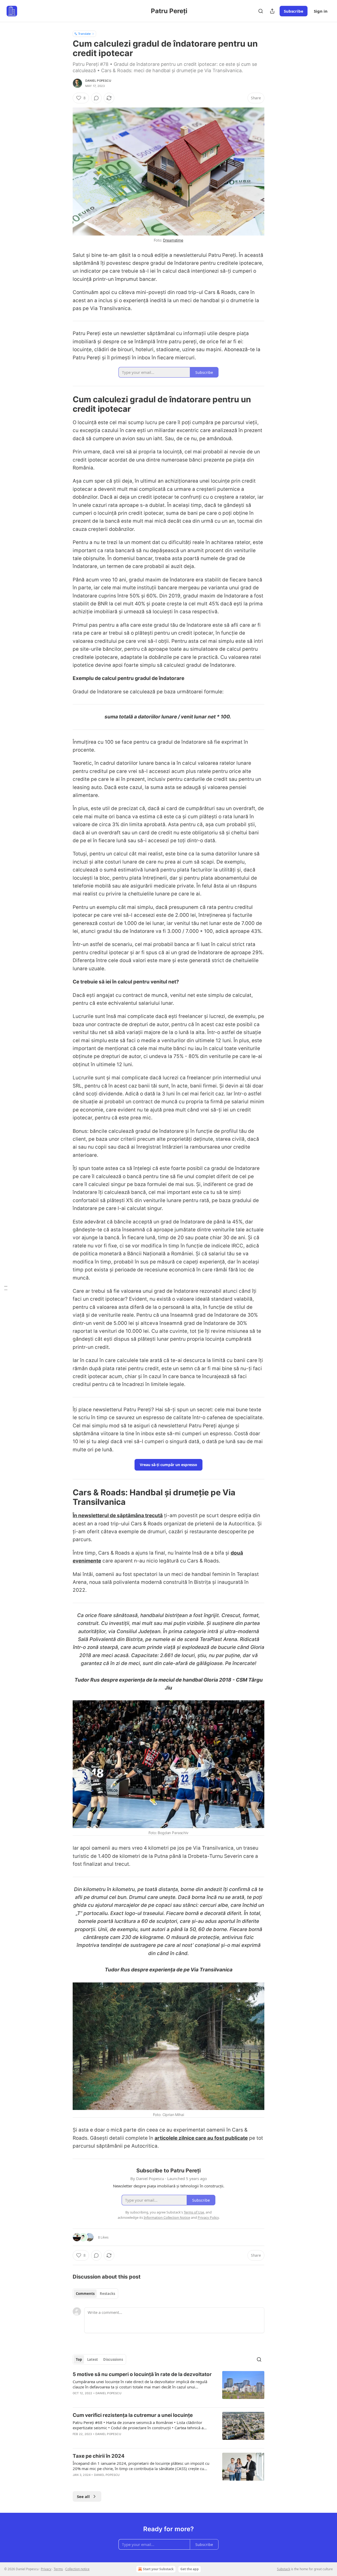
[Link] (65, 404)
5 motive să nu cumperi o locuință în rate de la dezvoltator (142, 2374)
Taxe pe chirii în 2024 (99, 2456)
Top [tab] (79, 2359)
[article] (168, 2387)
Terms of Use (194, 2212)
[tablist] (95, 2294)
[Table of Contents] (6, 1288)
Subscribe (294, 11)
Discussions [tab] (113, 2359)
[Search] (261, 11)
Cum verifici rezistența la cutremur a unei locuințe (133, 2415)
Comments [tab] (85, 2294)
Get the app (190, 2569)
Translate (84, 34)
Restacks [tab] (107, 2294)
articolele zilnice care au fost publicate (201, 2138)
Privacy (46, 2569)
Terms (58, 2569)
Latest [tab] (93, 2359)
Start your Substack (158, 2569)
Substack (284, 2569)
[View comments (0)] (96, 98)
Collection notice (77, 2569)
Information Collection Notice (167, 2217)
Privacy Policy (208, 2217)
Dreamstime (173, 240)
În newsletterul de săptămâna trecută (118, 1515)
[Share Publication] (272, 11)
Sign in (321, 11)
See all (83, 2496)
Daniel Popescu (98, 81)
